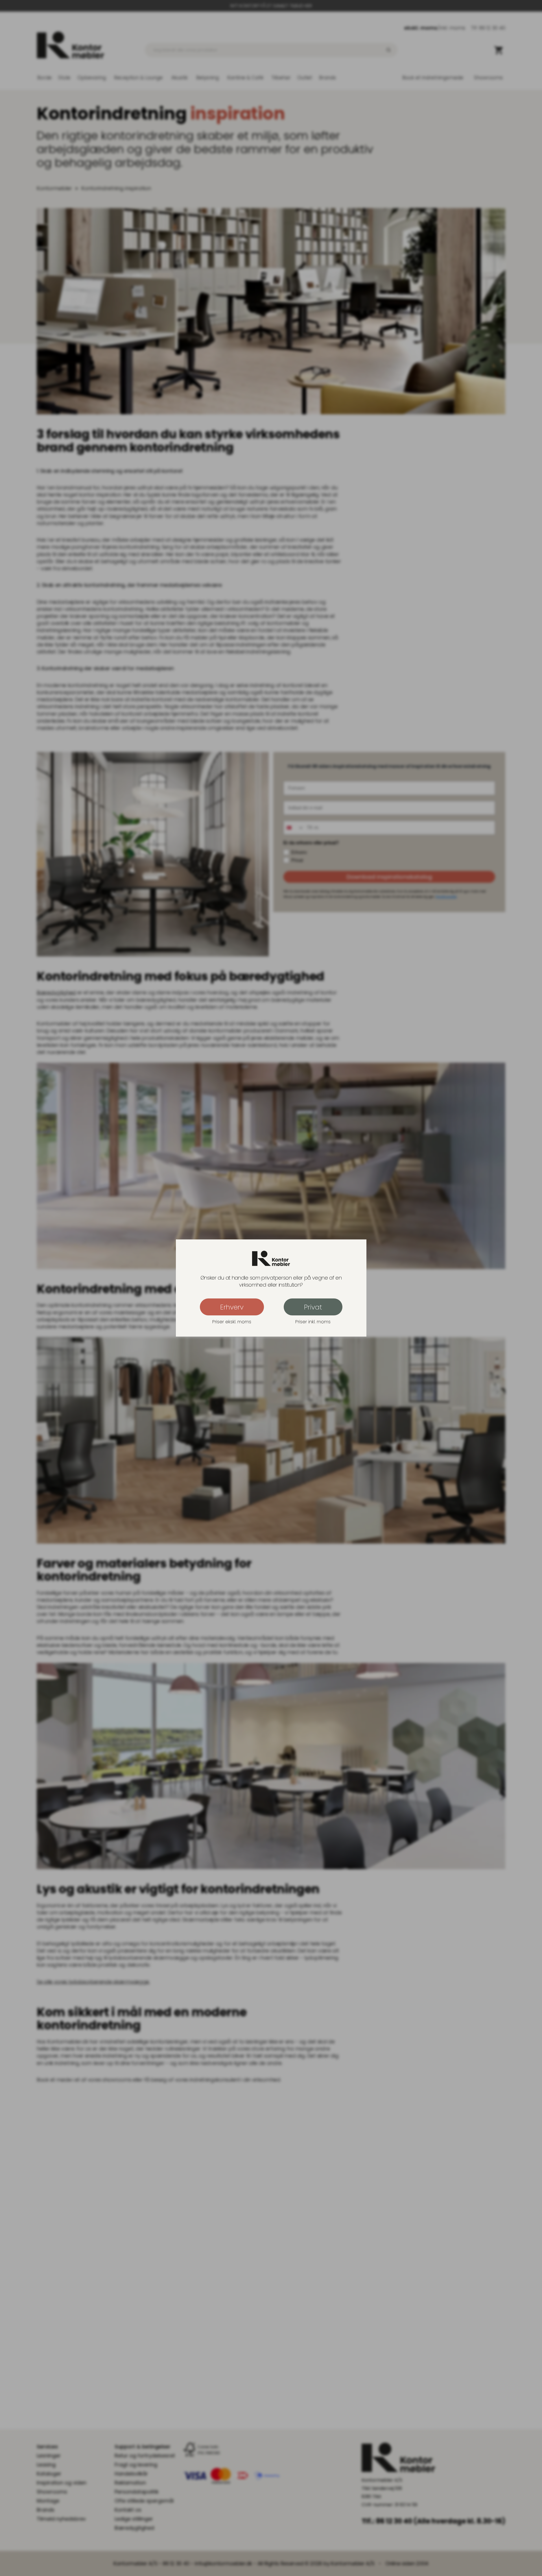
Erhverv (232, 1307)
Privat (313, 1307)
